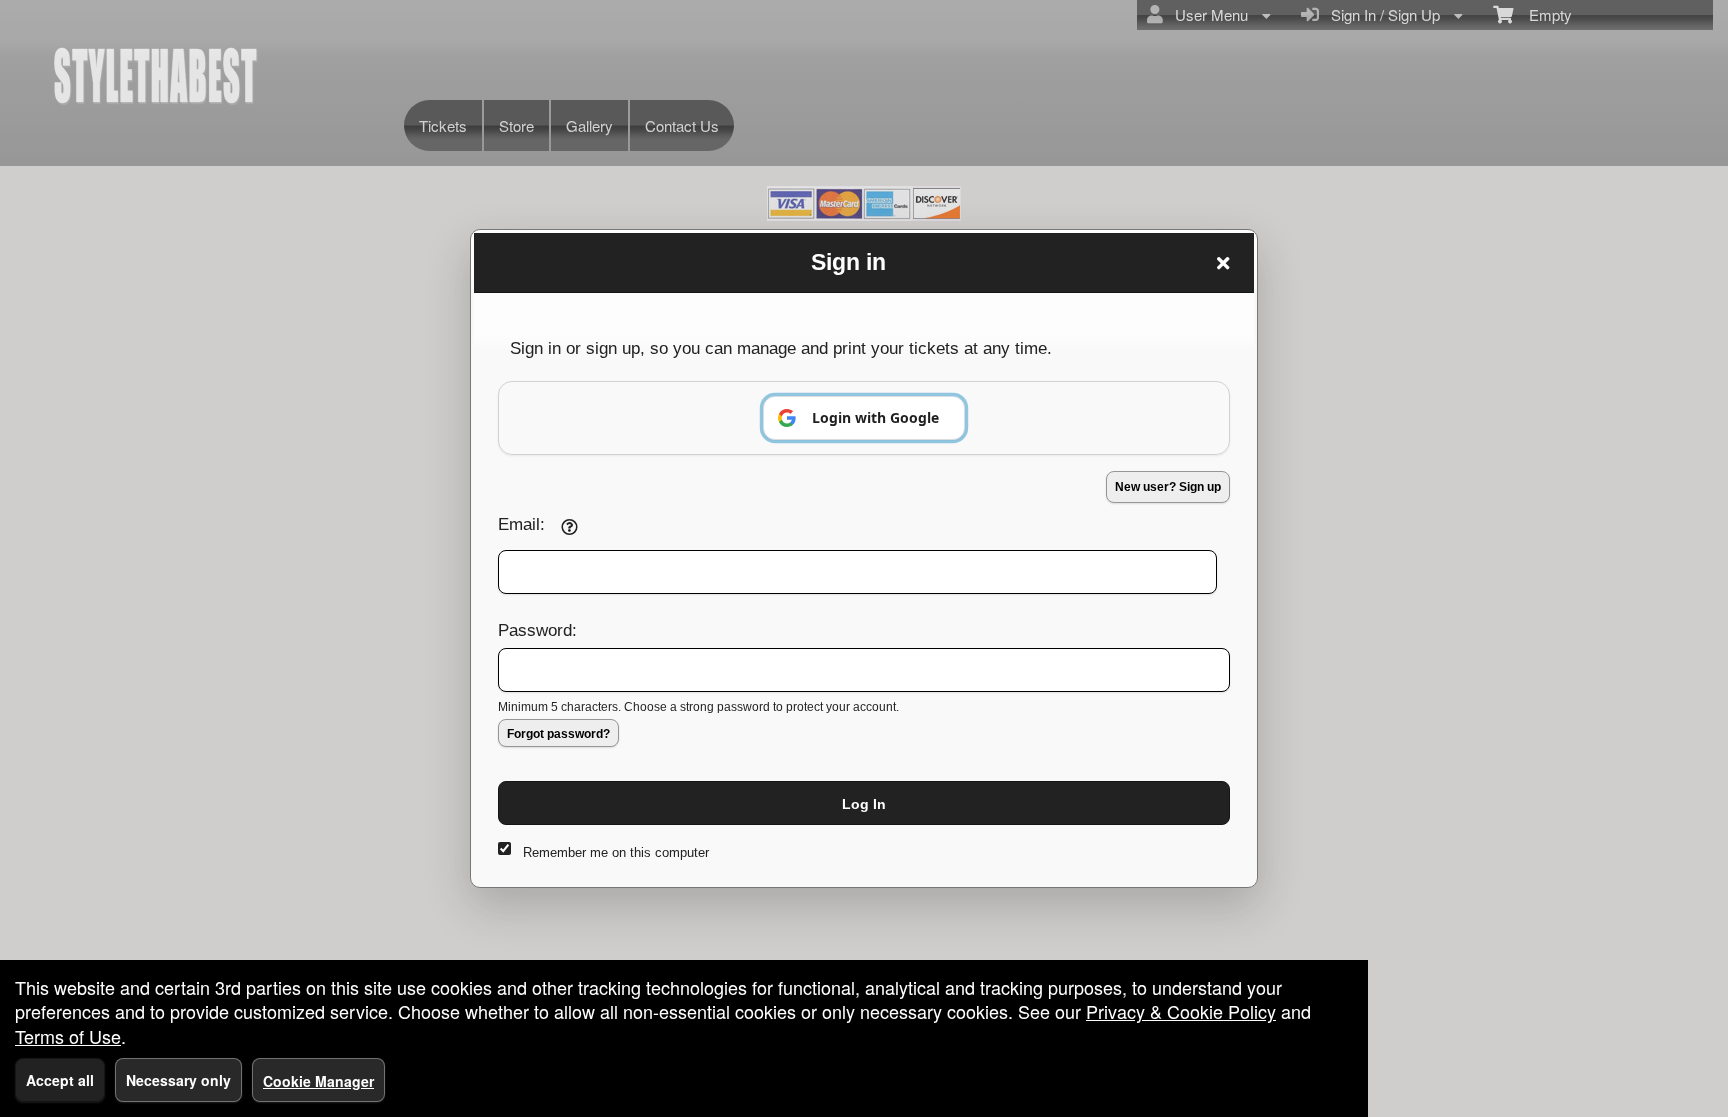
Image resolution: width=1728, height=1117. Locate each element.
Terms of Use (68, 1036)
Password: (537, 630)
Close (1223, 263)
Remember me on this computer (616, 852)
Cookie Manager (318, 1081)
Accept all (60, 1080)
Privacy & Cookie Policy (1181, 1011)
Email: (521, 524)
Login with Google (875, 417)
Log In (864, 804)
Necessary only (178, 1080)
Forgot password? (558, 734)
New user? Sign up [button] (1168, 487)
